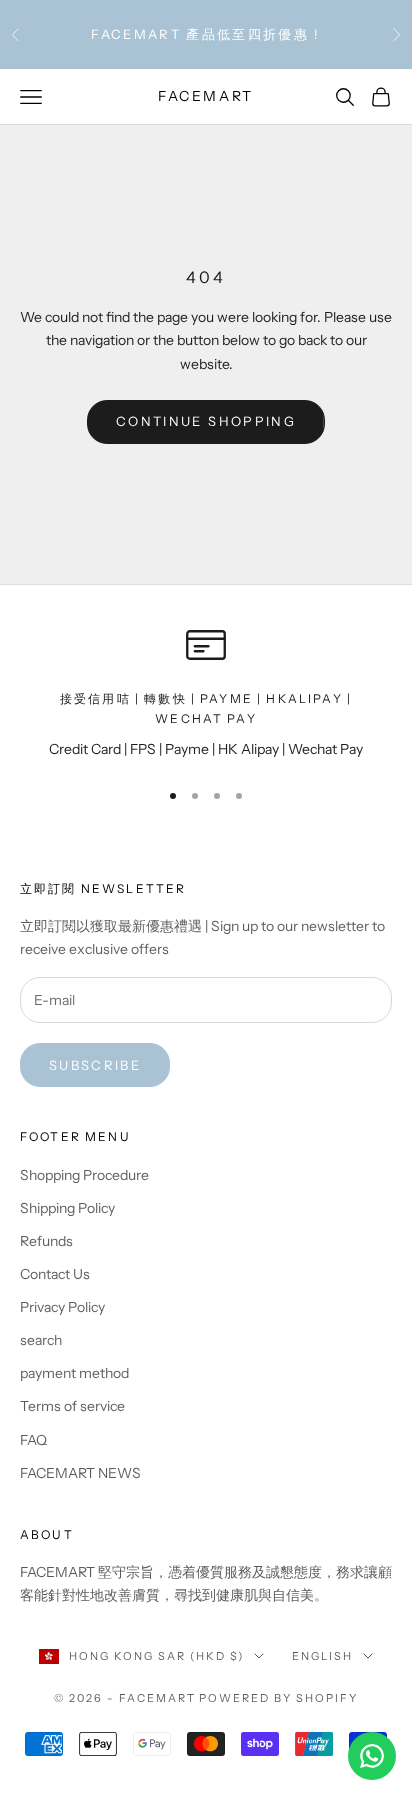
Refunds (46, 1241)
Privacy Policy (62, 1307)
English (322, 1656)
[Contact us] (372, 1756)
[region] (206, 693)
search (41, 1340)
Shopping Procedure (84, 1175)
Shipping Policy (67, 1208)
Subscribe (95, 1065)
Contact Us (55, 1274)
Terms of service (72, 1406)
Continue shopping (206, 421)
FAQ (33, 1440)
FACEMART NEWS (80, 1473)
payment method (74, 1373)
